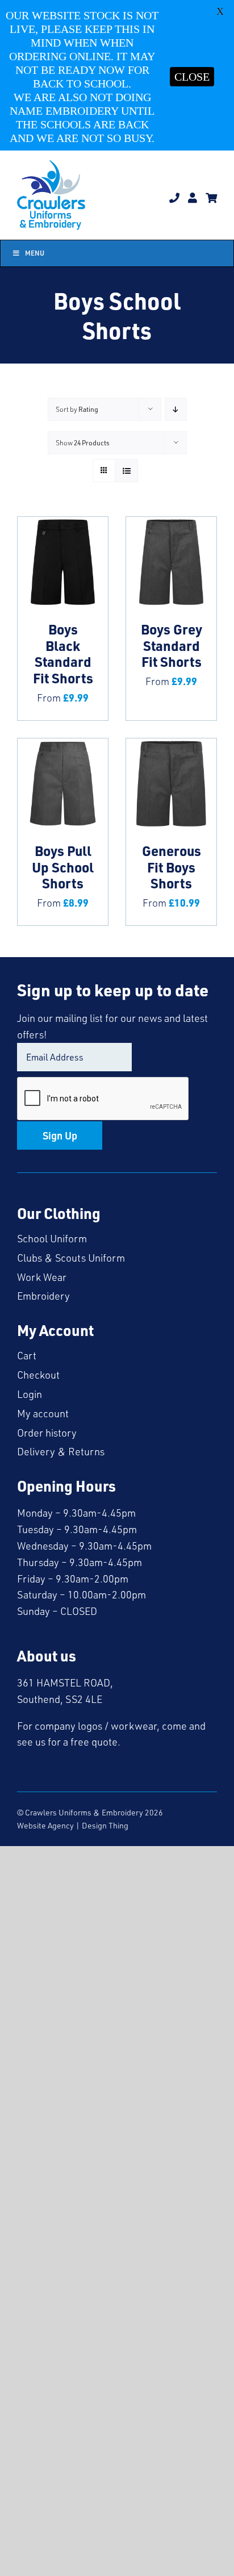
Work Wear (42, 1277)
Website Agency (45, 1825)
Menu (35, 253)
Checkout (38, 1375)
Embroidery (43, 1296)
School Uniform (52, 1238)
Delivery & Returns (61, 1451)
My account (43, 1413)
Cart (27, 1355)
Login (30, 1394)
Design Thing (105, 1825)
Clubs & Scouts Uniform (71, 1258)
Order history (47, 1433)
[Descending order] (176, 409)
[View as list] (126, 471)
